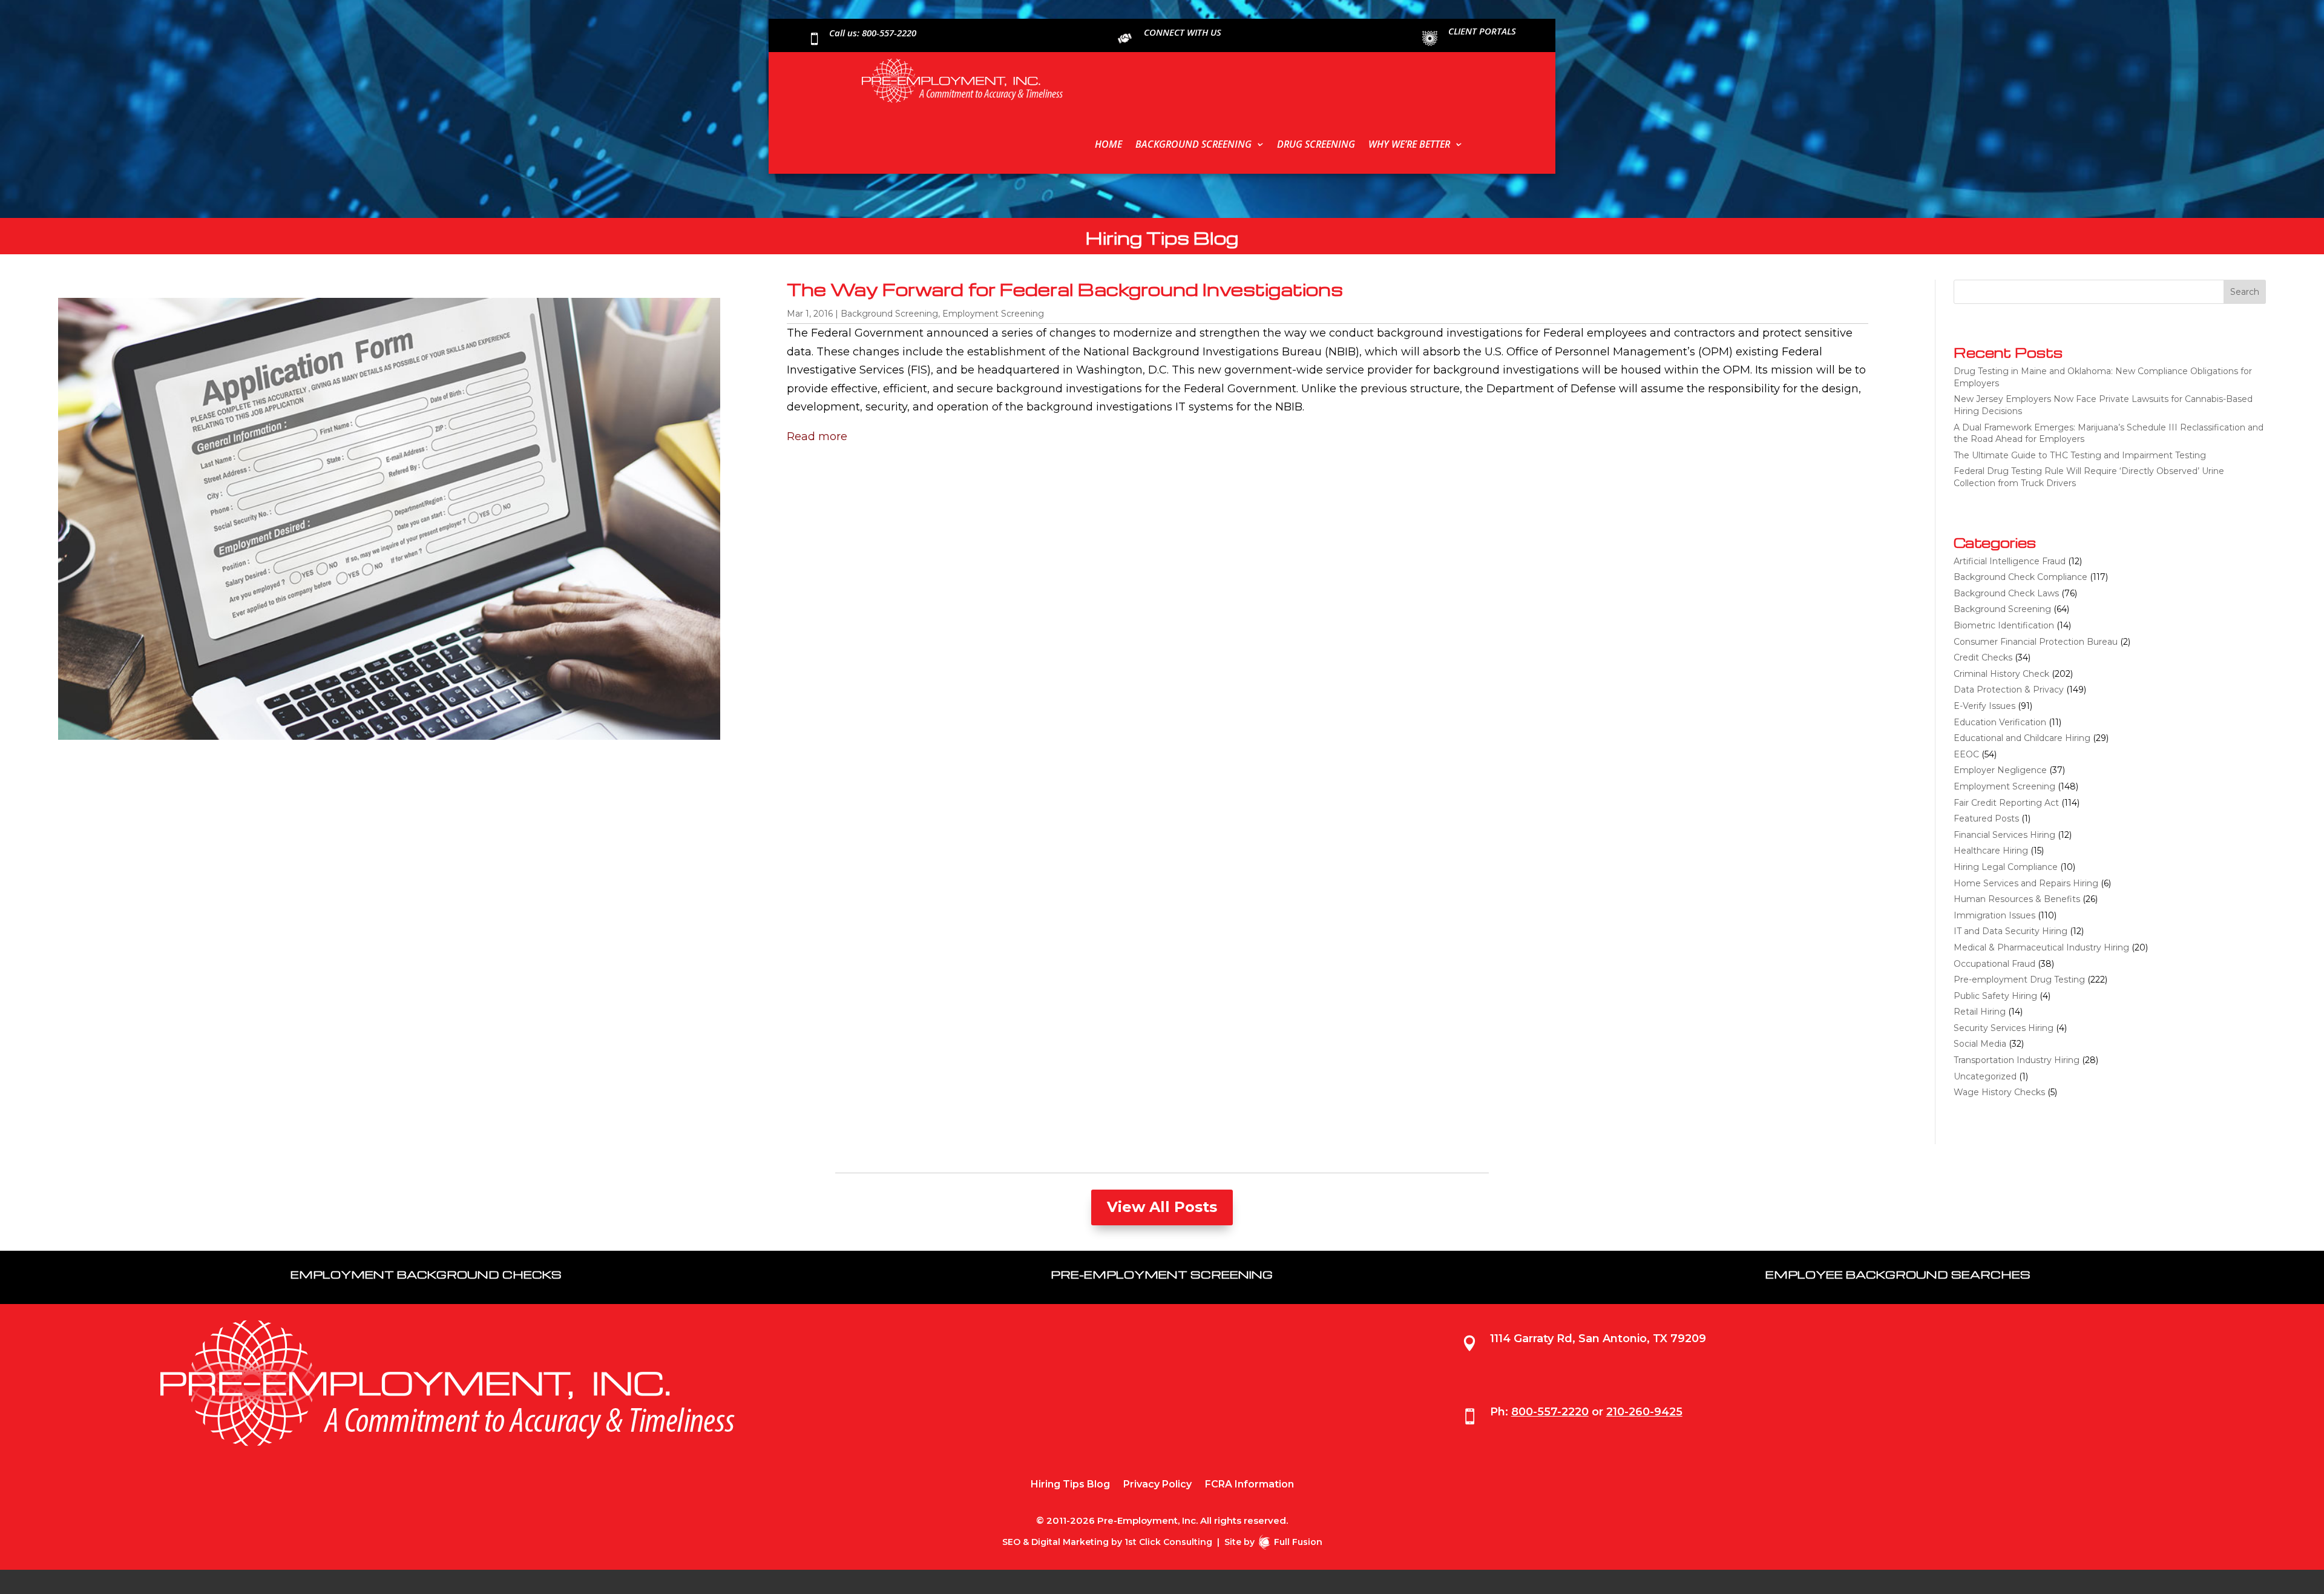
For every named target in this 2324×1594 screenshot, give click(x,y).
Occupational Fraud (1994, 964)
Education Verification (2000, 722)
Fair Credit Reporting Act (2006, 803)
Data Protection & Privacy (2009, 690)
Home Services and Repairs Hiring (2026, 883)
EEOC (1966, 754)
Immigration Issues (1994, 915)
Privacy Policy (1157, 1485)
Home (1108, 144)
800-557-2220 (1550, 1412)
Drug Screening (1316, 144)
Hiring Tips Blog (1070, 1485)
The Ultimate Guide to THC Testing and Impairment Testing (2080, 455)
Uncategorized (1985, 1076)
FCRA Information (1249, 1485)
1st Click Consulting (1168, 1542)
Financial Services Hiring (2004, 835)
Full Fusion (1298, 1542)
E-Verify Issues (1984, 706)
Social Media (1980, 1044)
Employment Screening (993, 314)
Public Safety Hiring (1995, 996)
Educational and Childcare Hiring (2022, 738)
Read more (817, 436)
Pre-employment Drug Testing (2019, 980)
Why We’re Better (1409, 144)
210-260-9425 (1644, 1412)
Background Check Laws (2006, 593)
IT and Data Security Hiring (2011, 931)
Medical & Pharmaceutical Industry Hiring (2041, 947)
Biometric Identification (2004, 625)
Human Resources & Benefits (2017, 899)
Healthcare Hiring (1991, 851)
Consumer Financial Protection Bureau (2036, 642)
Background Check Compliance (2020, 577)
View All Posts (1162, 1207)
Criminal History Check (2001, 674)
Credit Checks (1983, 657)
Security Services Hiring (2004, 1028)
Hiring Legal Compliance (2006, 867)
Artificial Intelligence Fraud (2010, 561)
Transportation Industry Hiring (2017, 1060)
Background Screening (1193, 144)
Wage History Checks (1999, 1092)
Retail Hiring (1980, 1012)
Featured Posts (1986, 818)
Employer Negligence (2000, 770)
